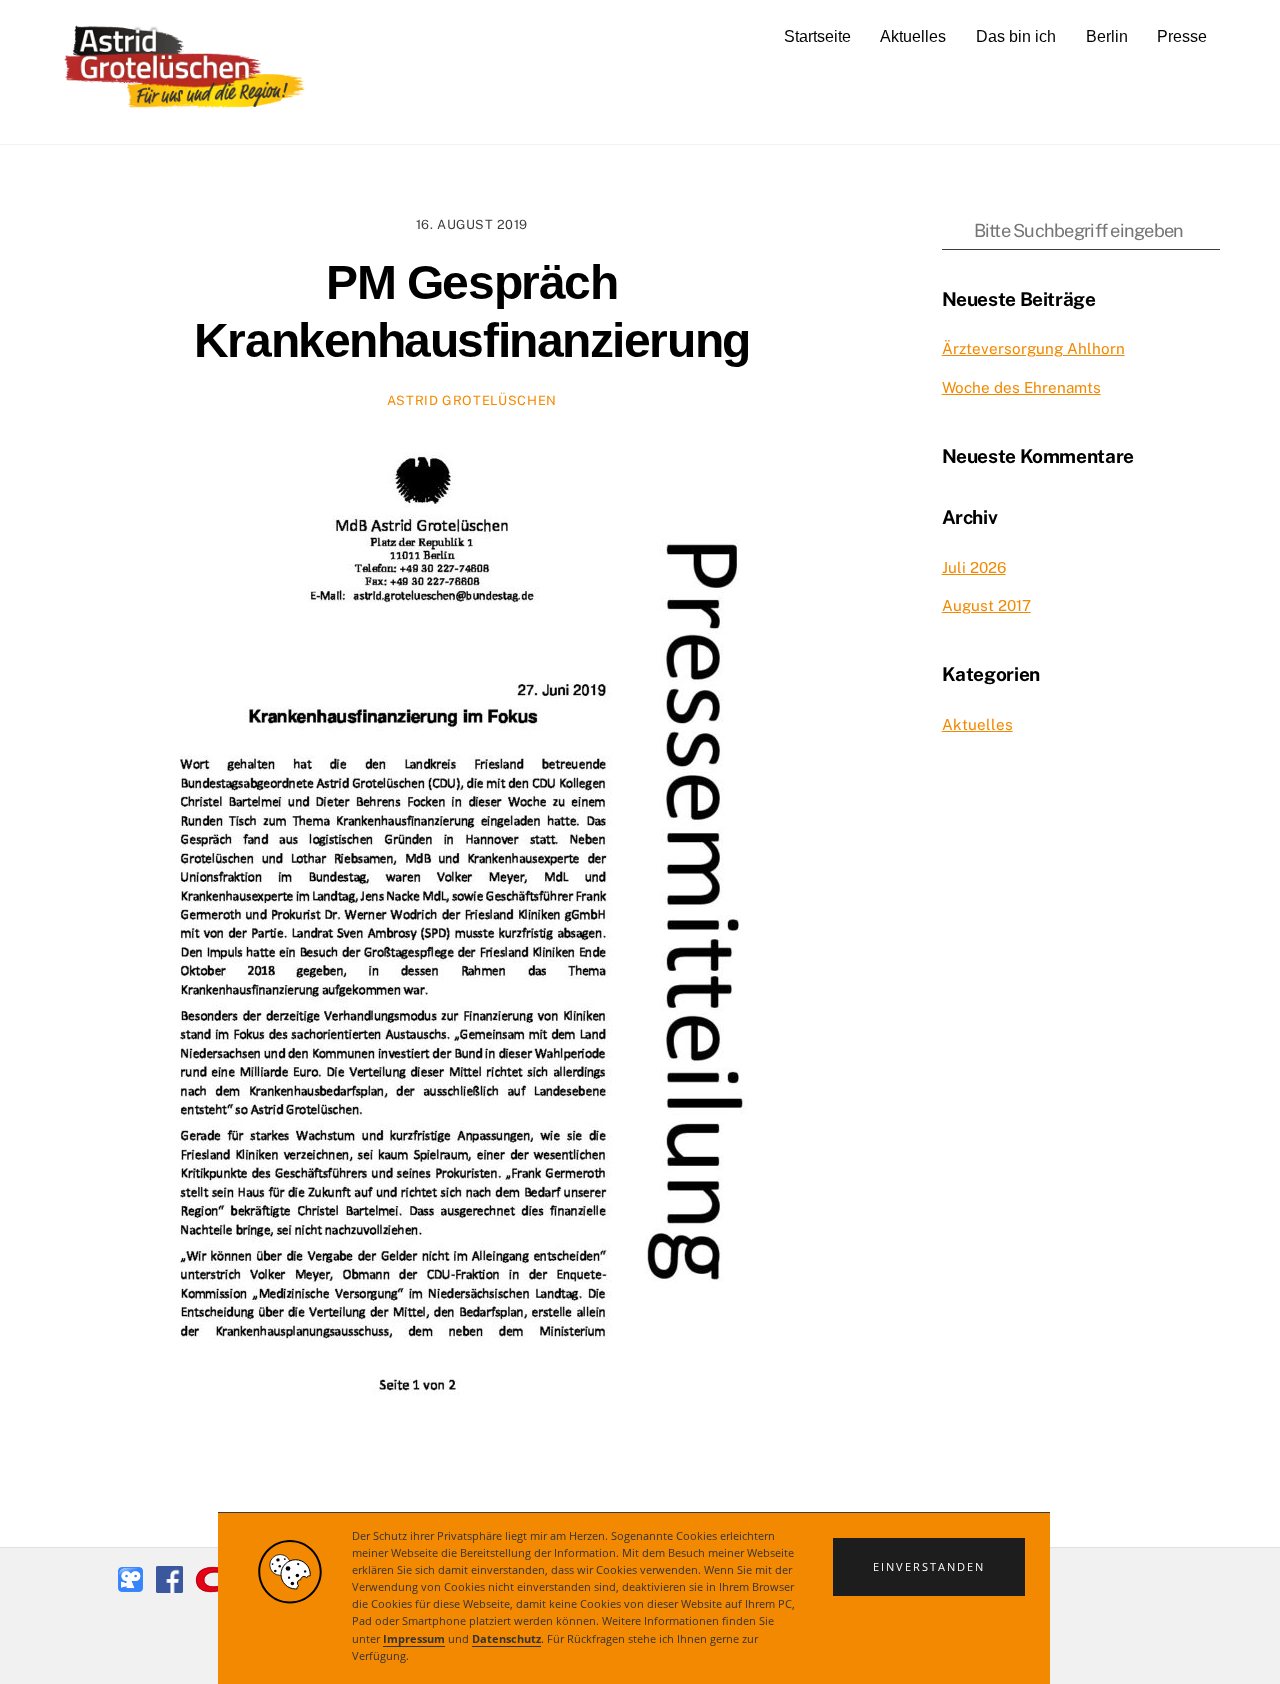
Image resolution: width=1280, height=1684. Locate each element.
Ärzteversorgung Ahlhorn (1033, 348)
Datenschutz (506, 1638)
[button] (929, 1567)
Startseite (817, 36)
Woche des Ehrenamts (1021, 387)
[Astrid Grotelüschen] (185, 106)
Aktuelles (913, 36)
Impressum (414, 1638)
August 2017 (986, 605)
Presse (1182, 36)
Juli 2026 (974, 567)
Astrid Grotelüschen (472, 400)
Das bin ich (1016, 36)
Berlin (1107, 36)
